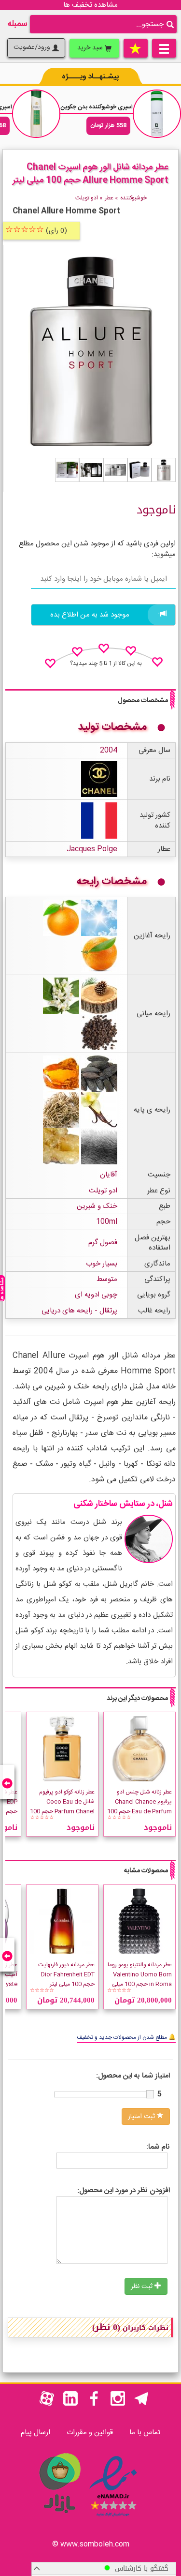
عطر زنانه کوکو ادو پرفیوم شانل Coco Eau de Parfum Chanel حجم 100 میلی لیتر (62, 1807)
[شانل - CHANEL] (99, 779)
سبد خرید (91, 48)
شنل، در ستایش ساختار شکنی (123, 1504)
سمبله (17, 24)
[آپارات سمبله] (47, 2404)
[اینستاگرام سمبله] (118, 2404)
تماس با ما (145, 2433)
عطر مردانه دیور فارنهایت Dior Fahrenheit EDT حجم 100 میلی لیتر (66, 1974)
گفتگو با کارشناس (139, 2568)
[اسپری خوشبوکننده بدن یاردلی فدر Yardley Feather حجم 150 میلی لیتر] (36, 114)
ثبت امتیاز (142, 2117)
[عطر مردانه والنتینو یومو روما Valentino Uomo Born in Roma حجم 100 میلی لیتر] (139, 1921)
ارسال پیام (35, 2433)
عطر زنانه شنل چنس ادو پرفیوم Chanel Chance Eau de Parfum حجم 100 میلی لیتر (139, 1807)
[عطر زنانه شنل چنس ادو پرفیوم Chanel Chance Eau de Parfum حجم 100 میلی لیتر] (139, 1748)
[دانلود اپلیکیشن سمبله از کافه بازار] (59, 2518)
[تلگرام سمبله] (141, 2404)
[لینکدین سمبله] (70, 2404)
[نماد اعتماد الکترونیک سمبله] (113, 2518)
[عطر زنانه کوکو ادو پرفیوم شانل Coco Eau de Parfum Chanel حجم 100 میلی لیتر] (62, 1748)
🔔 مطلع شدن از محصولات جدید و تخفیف (126, 2037)
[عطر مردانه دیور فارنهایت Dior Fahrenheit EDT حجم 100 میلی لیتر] (62, 1921)
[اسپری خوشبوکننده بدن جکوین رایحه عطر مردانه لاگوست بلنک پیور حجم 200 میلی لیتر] (157, 114)
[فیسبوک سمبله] (94, 2404)
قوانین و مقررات (90, 2433)
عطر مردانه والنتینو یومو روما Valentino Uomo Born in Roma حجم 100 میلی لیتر (140, 1979)
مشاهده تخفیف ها (90, 5)
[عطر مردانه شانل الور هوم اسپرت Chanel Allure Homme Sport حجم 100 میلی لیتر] (164, 470)
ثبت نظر (143, 2287)
